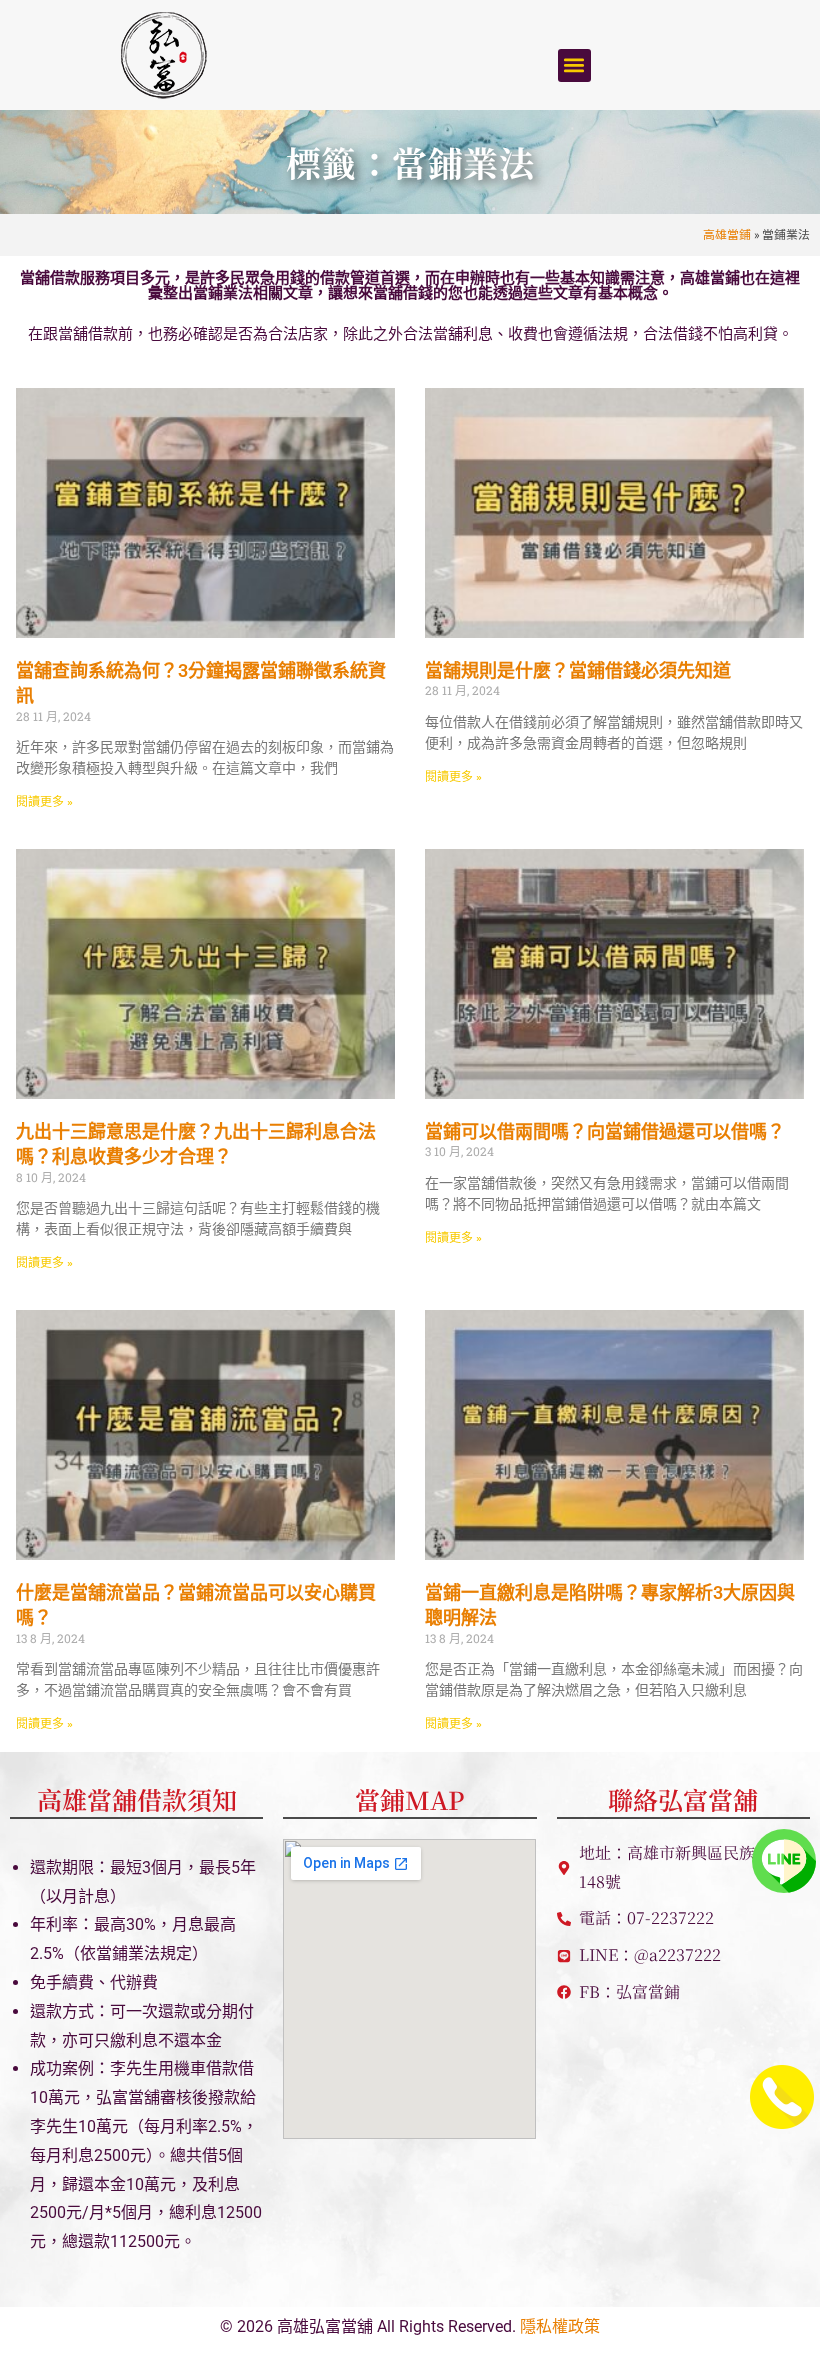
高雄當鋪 (727, 234)
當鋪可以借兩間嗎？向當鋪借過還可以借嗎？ (605, 1131)
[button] (574, 65)
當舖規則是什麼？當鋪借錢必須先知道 (578, 670)
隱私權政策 (560, 2326)
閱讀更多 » (44, 802)
